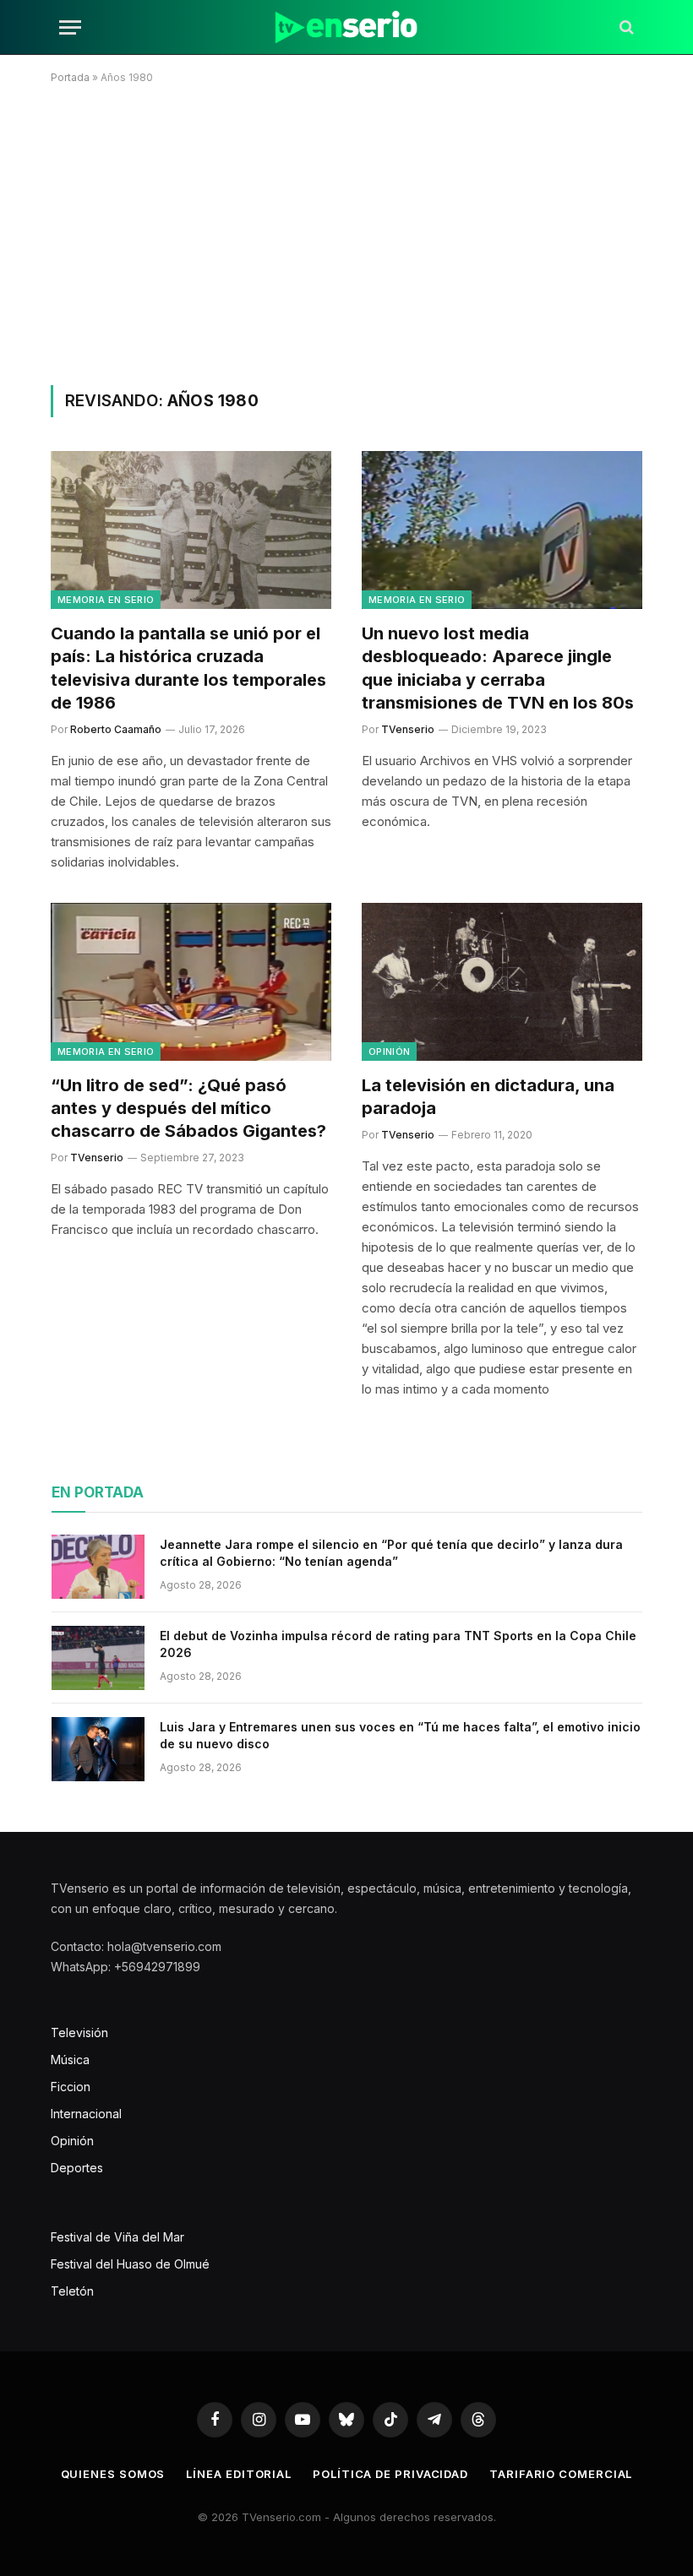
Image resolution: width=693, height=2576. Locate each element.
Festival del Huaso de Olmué (130, 2264)
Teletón (72, 2291)
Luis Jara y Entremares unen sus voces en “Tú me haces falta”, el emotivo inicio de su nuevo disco (400, 1735)
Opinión (389, 1052)
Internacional (86, 2114)
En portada (98, 1492)
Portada (70, 77)
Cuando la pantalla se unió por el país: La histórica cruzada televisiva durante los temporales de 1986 (188, 668)
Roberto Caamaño (116, 729)
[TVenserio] (346, 27)
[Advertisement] (346, 231)
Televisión (79, 2033)
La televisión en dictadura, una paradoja (488, 1097)
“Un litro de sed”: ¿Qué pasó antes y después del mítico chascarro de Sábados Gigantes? (188, 1108)
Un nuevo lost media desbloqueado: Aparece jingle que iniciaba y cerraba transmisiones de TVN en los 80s (498, 668)
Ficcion (71, 2087)
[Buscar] (625, 27)
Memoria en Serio (106, 600)
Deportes (77, 2168)
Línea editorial (239, 2474)
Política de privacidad (390, 2474)
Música (70, 2060)
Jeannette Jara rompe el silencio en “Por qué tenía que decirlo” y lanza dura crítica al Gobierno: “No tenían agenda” (391, 1553)
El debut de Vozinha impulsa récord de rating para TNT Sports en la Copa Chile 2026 (398, 1644)
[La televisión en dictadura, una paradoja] (502, 982)
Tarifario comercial (561, 2474)
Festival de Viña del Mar (117, 2237)
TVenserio (408, 729)
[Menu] (70, 27)
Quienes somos (113, 2474)
